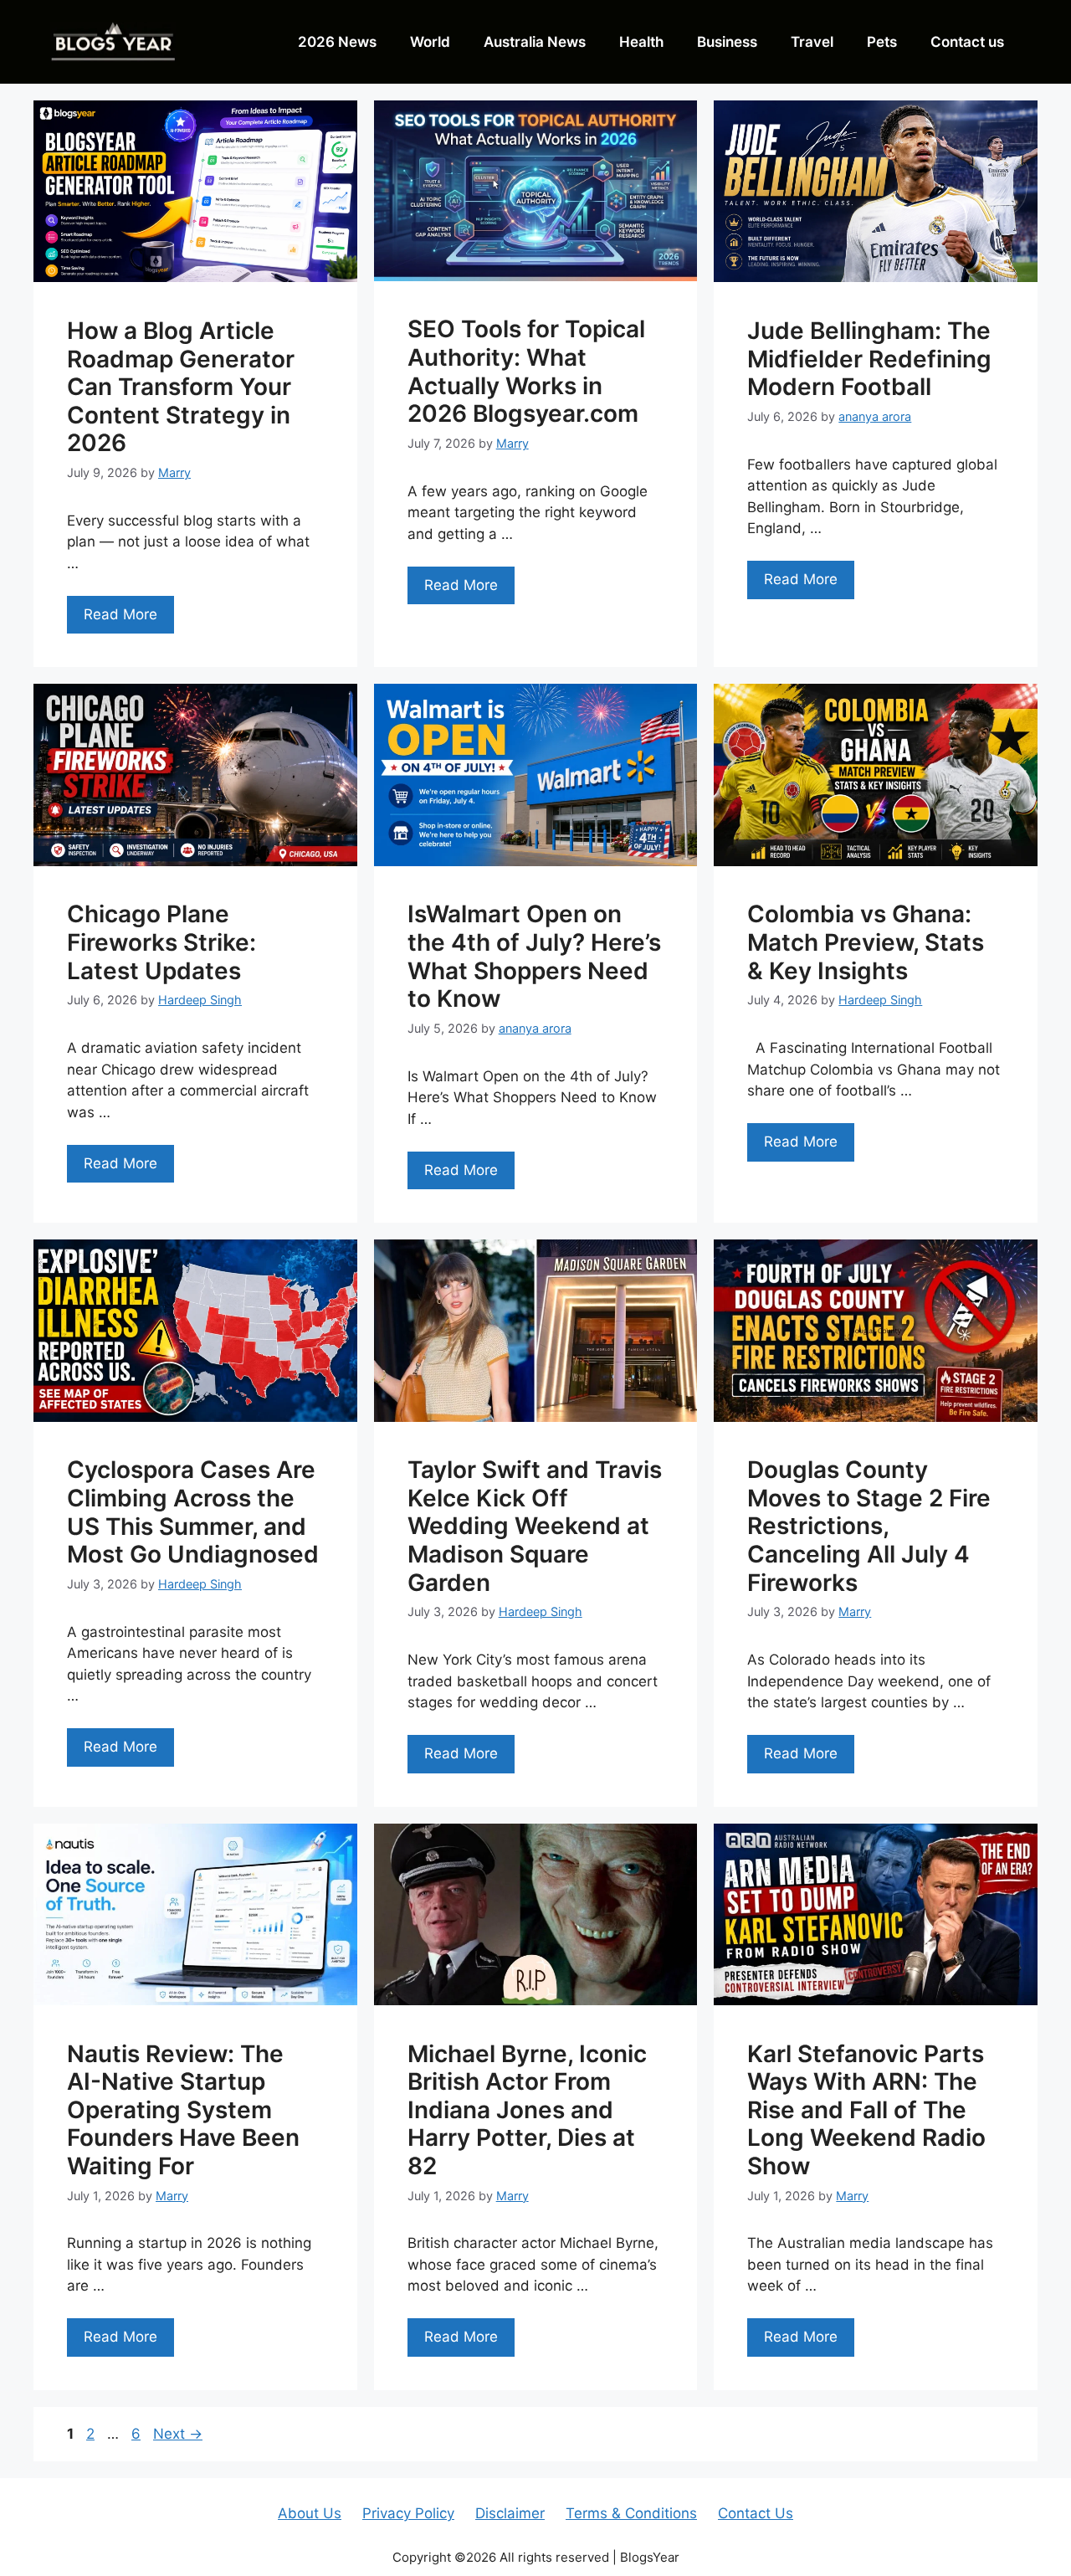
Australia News (535, 42)
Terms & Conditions (631, 2513)
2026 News (337, 42)
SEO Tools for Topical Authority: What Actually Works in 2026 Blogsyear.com (526, 371)
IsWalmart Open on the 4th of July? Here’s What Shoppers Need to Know (534, 956)
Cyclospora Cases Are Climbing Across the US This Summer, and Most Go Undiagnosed (193, 1512)
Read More (120, 614)
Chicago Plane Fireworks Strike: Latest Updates (161, 942)
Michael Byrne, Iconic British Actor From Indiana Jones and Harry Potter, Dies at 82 (527, 2110)
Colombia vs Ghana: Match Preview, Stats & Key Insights (866, 942)
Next (178, 2434)
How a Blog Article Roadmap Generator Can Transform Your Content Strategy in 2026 (181, 387)
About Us (310, 2513)
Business (727, 42)
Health (641, 42)
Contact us (967, 42)
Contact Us (756, 2513)
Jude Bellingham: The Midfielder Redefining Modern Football (869, 359)
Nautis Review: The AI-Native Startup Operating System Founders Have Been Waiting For (183, 2110)
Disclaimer (510, 2513)
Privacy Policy (408, 2513)
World (430, 42)
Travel (812, 42)
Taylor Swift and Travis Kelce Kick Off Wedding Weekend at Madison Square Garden (535, 1526)
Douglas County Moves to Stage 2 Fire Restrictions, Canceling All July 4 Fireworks (869, 1526)
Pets (882, 42)
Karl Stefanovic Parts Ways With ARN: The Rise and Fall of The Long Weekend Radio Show (866, 2110)
